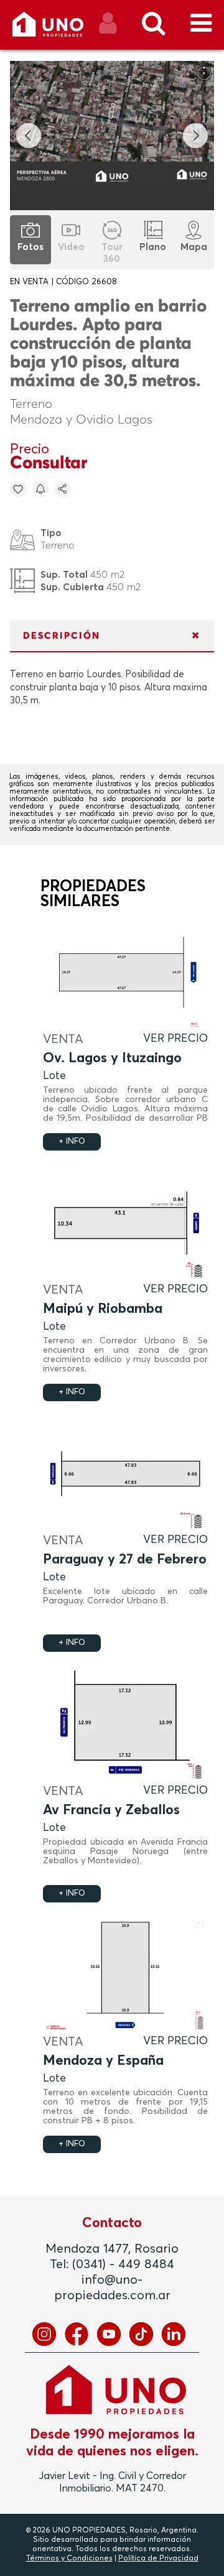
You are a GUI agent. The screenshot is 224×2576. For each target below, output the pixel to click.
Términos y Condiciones (69, 2559)
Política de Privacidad (158, 2559)
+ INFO (72, 1142)
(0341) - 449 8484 (123, 2264)
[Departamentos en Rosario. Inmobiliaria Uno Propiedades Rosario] (61, 29)
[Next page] (195, 136)
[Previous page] (29, 136)
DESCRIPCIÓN (62, 636)
